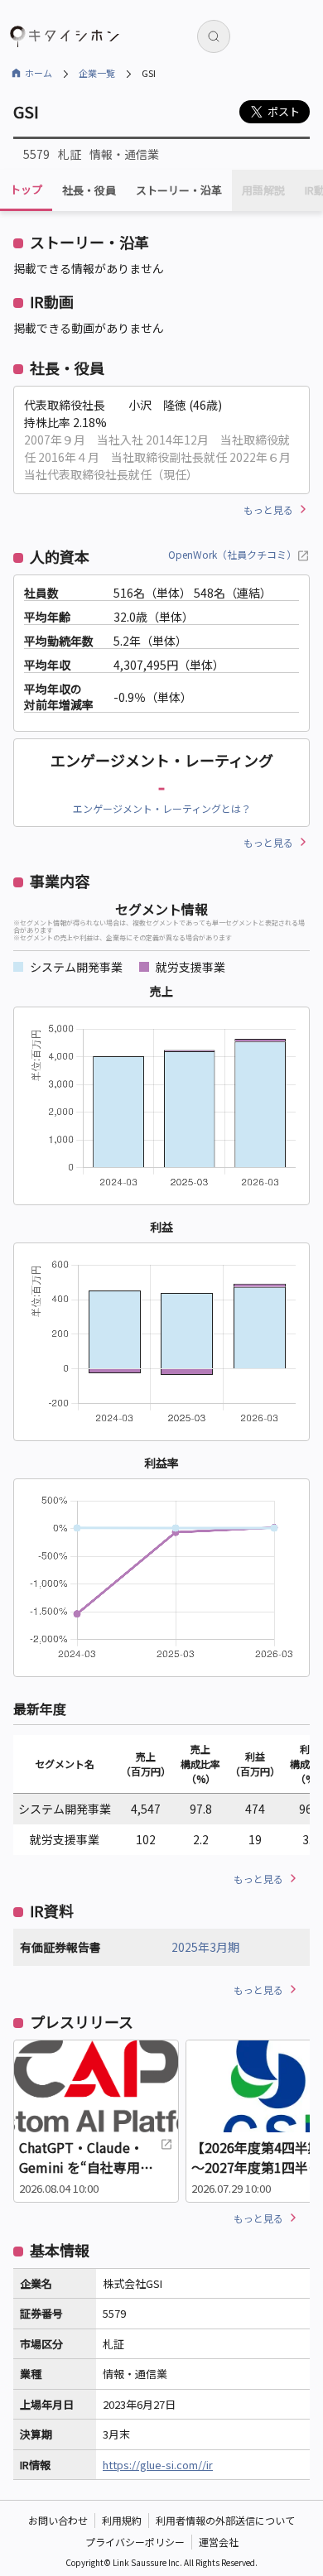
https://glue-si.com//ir (158, 2465)
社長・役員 (89, 190)
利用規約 (122, 2520)
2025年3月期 (205, 1947)
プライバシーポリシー (135, 2542)
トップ (26, 189)
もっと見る (268, 509)
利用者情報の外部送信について (225, 2520)
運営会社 (219, 2542)
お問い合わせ (58, 2520)
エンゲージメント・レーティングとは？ (162, 808)
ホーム (39, 73)
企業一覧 (97, 73)
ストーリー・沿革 (179, 190)
